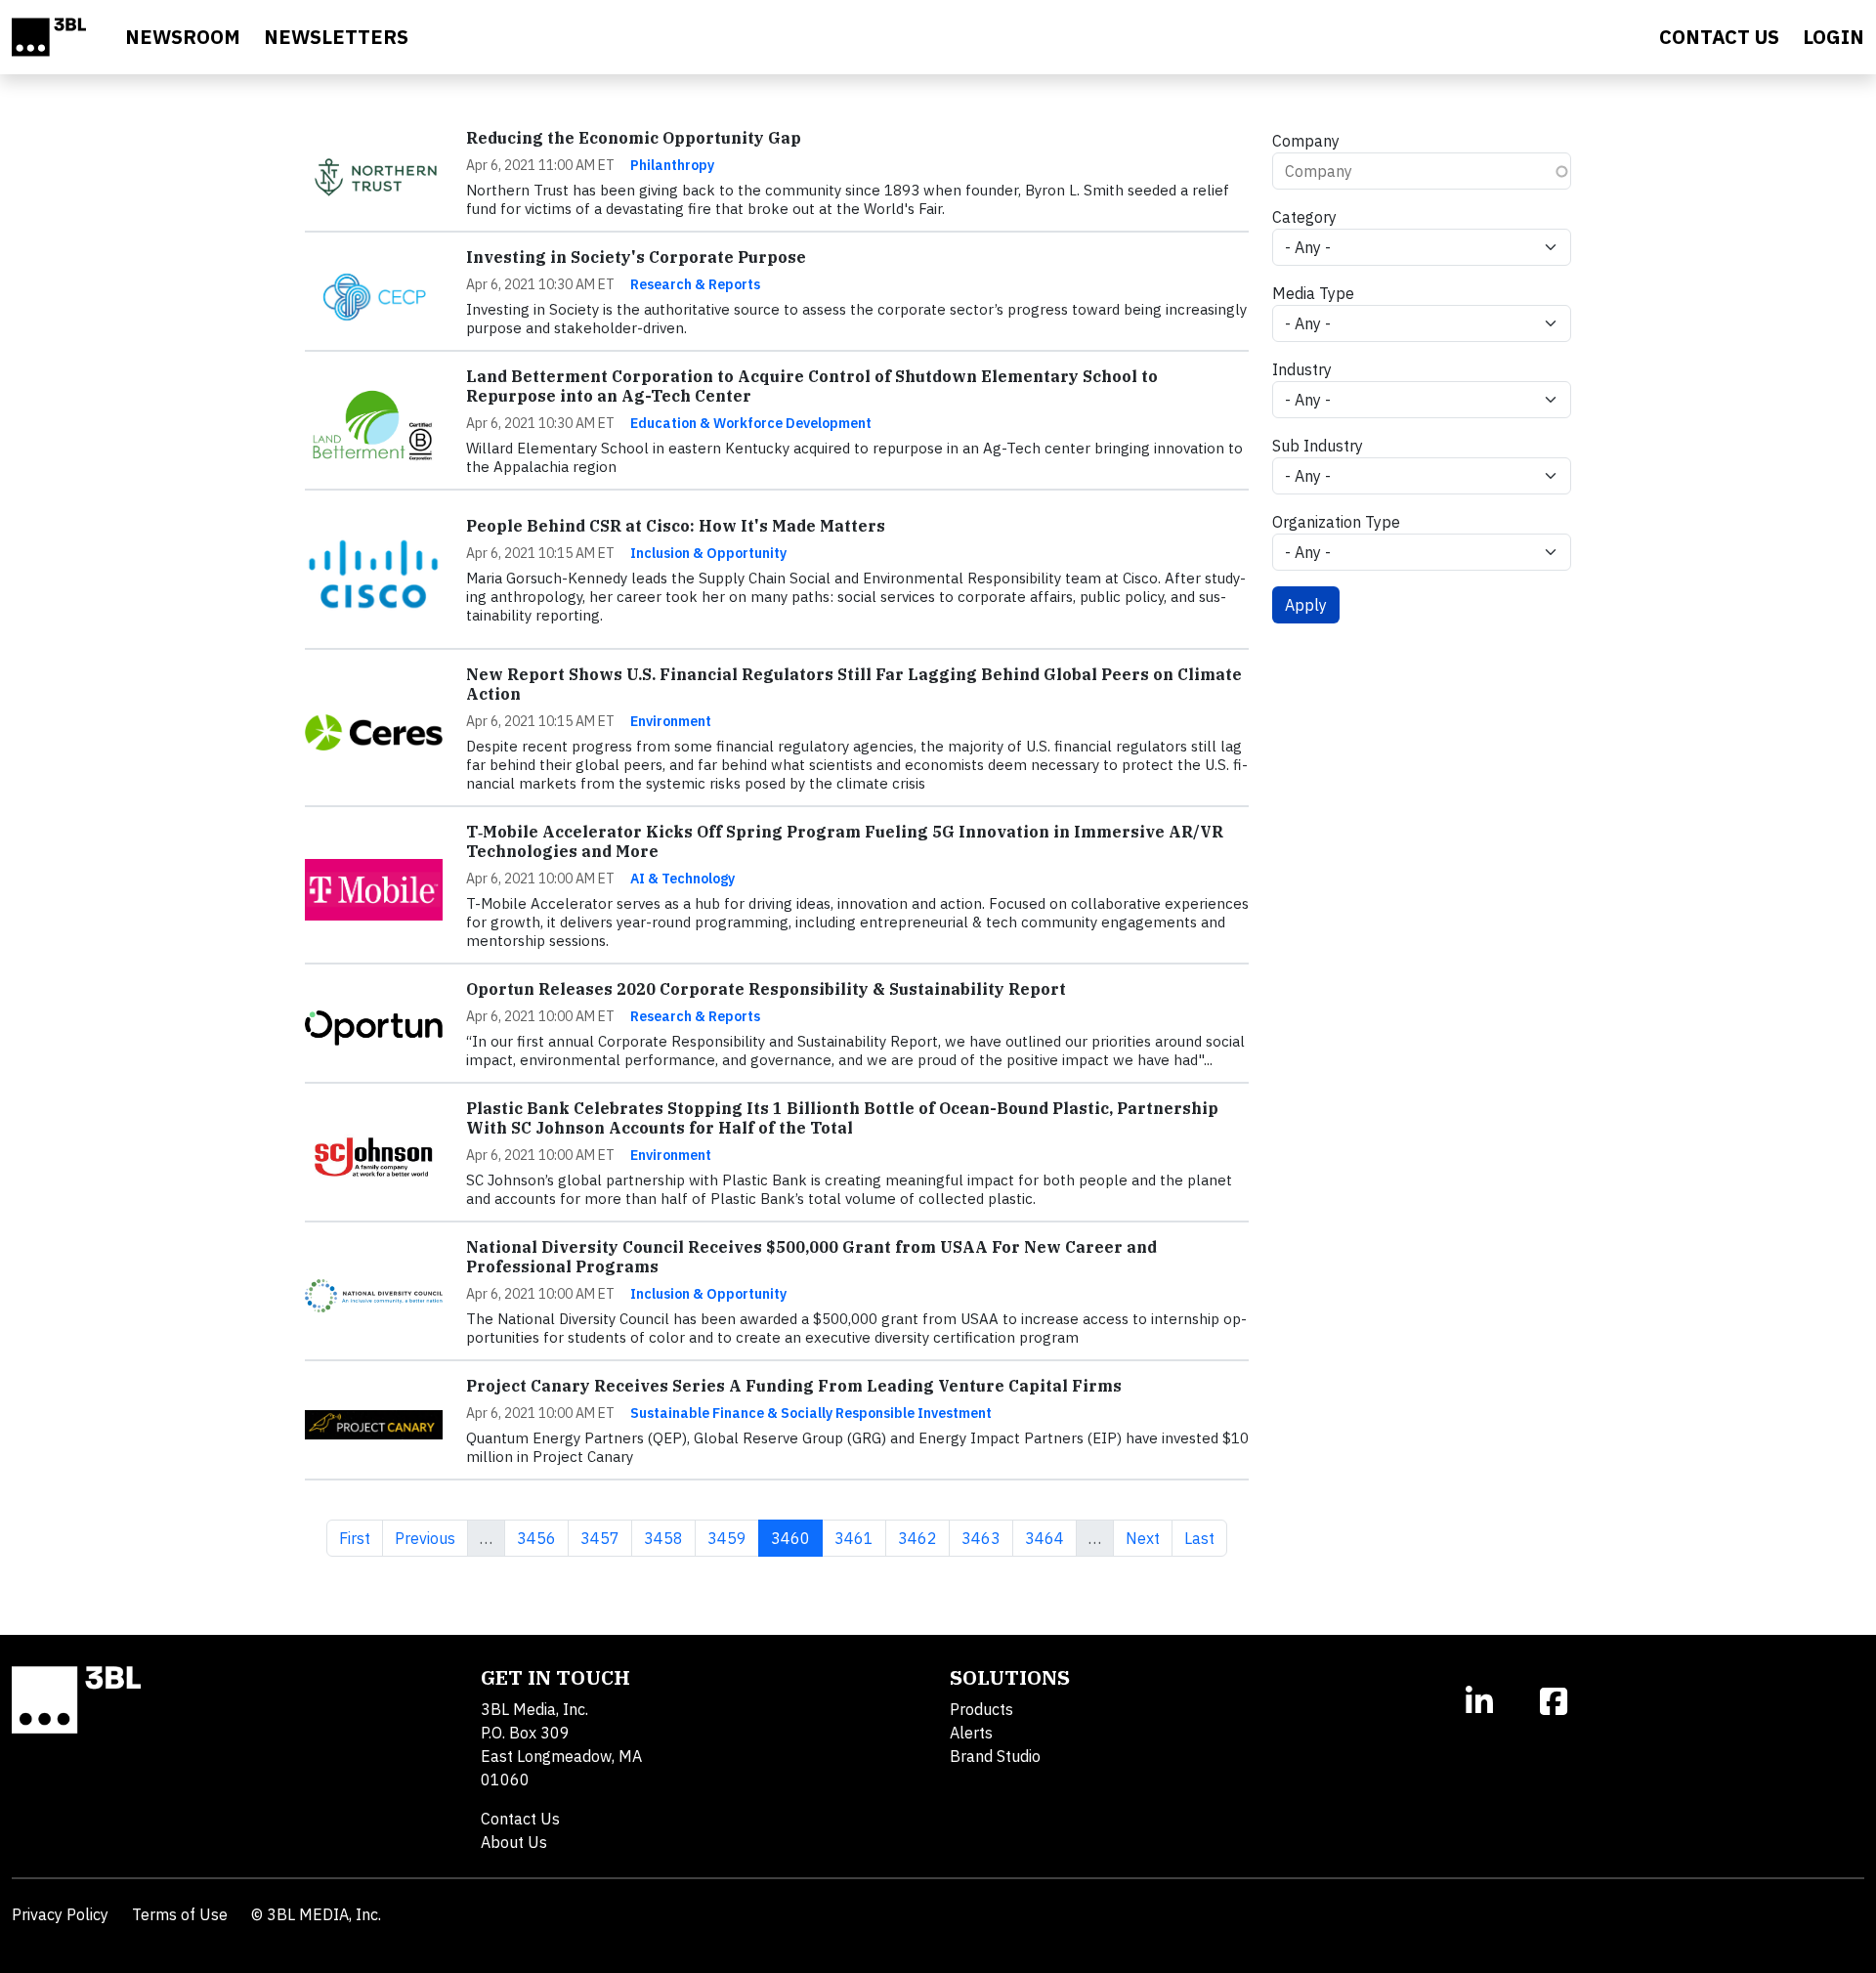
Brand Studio (995, 1756)
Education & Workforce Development (751, 423)
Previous (431, 1538)
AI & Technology (682, 879)
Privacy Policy (60, 1914)
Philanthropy (672, 165)
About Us (514, 1842)
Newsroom (183, 37)
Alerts (971, 1733)
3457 (599, 1538)
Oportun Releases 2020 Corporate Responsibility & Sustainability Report (766, 989)
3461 (853, 1538)
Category (1304, 217)
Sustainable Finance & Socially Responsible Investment (811, 1413)
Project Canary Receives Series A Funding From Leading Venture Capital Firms (794, 1386)
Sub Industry (1318, 446)
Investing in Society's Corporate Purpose (636, 257)
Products (981, 1709)
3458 (663, 1538)
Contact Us (520, 1819)
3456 (536, 1538)
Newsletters (336, 37)
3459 (726, 1538)
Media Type (1313, 293)
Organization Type (1336, 522)
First (361, 1538)
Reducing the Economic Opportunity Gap (634, 138)
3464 (1044, 1538)
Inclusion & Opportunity (708, 553)
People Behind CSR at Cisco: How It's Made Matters (676, 526)
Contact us (1719, 37)
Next (1149, 1538)
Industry (1302, 369)
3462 (917, 1538)
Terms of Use (180, 1914)
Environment (671, 721)
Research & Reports (695, 284)
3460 (796, 1538)
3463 (981, 1538)
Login (1833, 37)
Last (1205, 1538)
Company (1306, 141)
